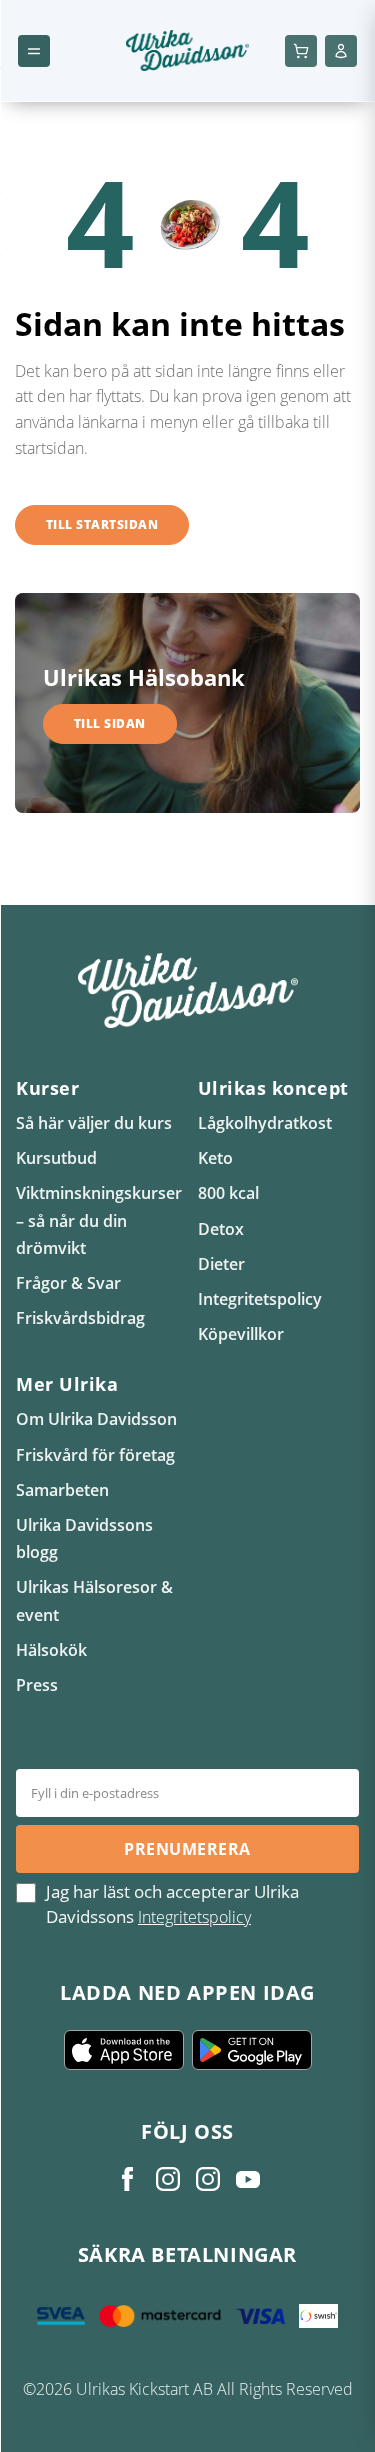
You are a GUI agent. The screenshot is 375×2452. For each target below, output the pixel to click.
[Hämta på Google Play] (252, 2050)
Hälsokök (51, 1650)
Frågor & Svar (68, 1283)
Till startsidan (102, 524)
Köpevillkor (241, 1334)
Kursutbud (56, 1158)
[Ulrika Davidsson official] (168, 2179)
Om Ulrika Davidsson (96, 1419)
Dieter (221, 1264)
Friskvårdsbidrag (80, 1318)
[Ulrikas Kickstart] (208, 2179)
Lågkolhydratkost (265, 1123)
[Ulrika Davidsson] (128, 2179)
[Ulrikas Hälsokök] (248, 2179)
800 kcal (228, 1193)
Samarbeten (62, 1490)
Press (37, 1685)
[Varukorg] (301, 51)
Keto (215, 1158)
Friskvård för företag (95, 1455)
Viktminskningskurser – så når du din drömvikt (99, 1220)
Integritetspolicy (260, 1299)
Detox (221, 1229)
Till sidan (110, 723)
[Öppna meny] (34, 51)
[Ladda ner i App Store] (124, 2050)
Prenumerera (187, 1849)
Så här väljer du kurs (94, 1123)
